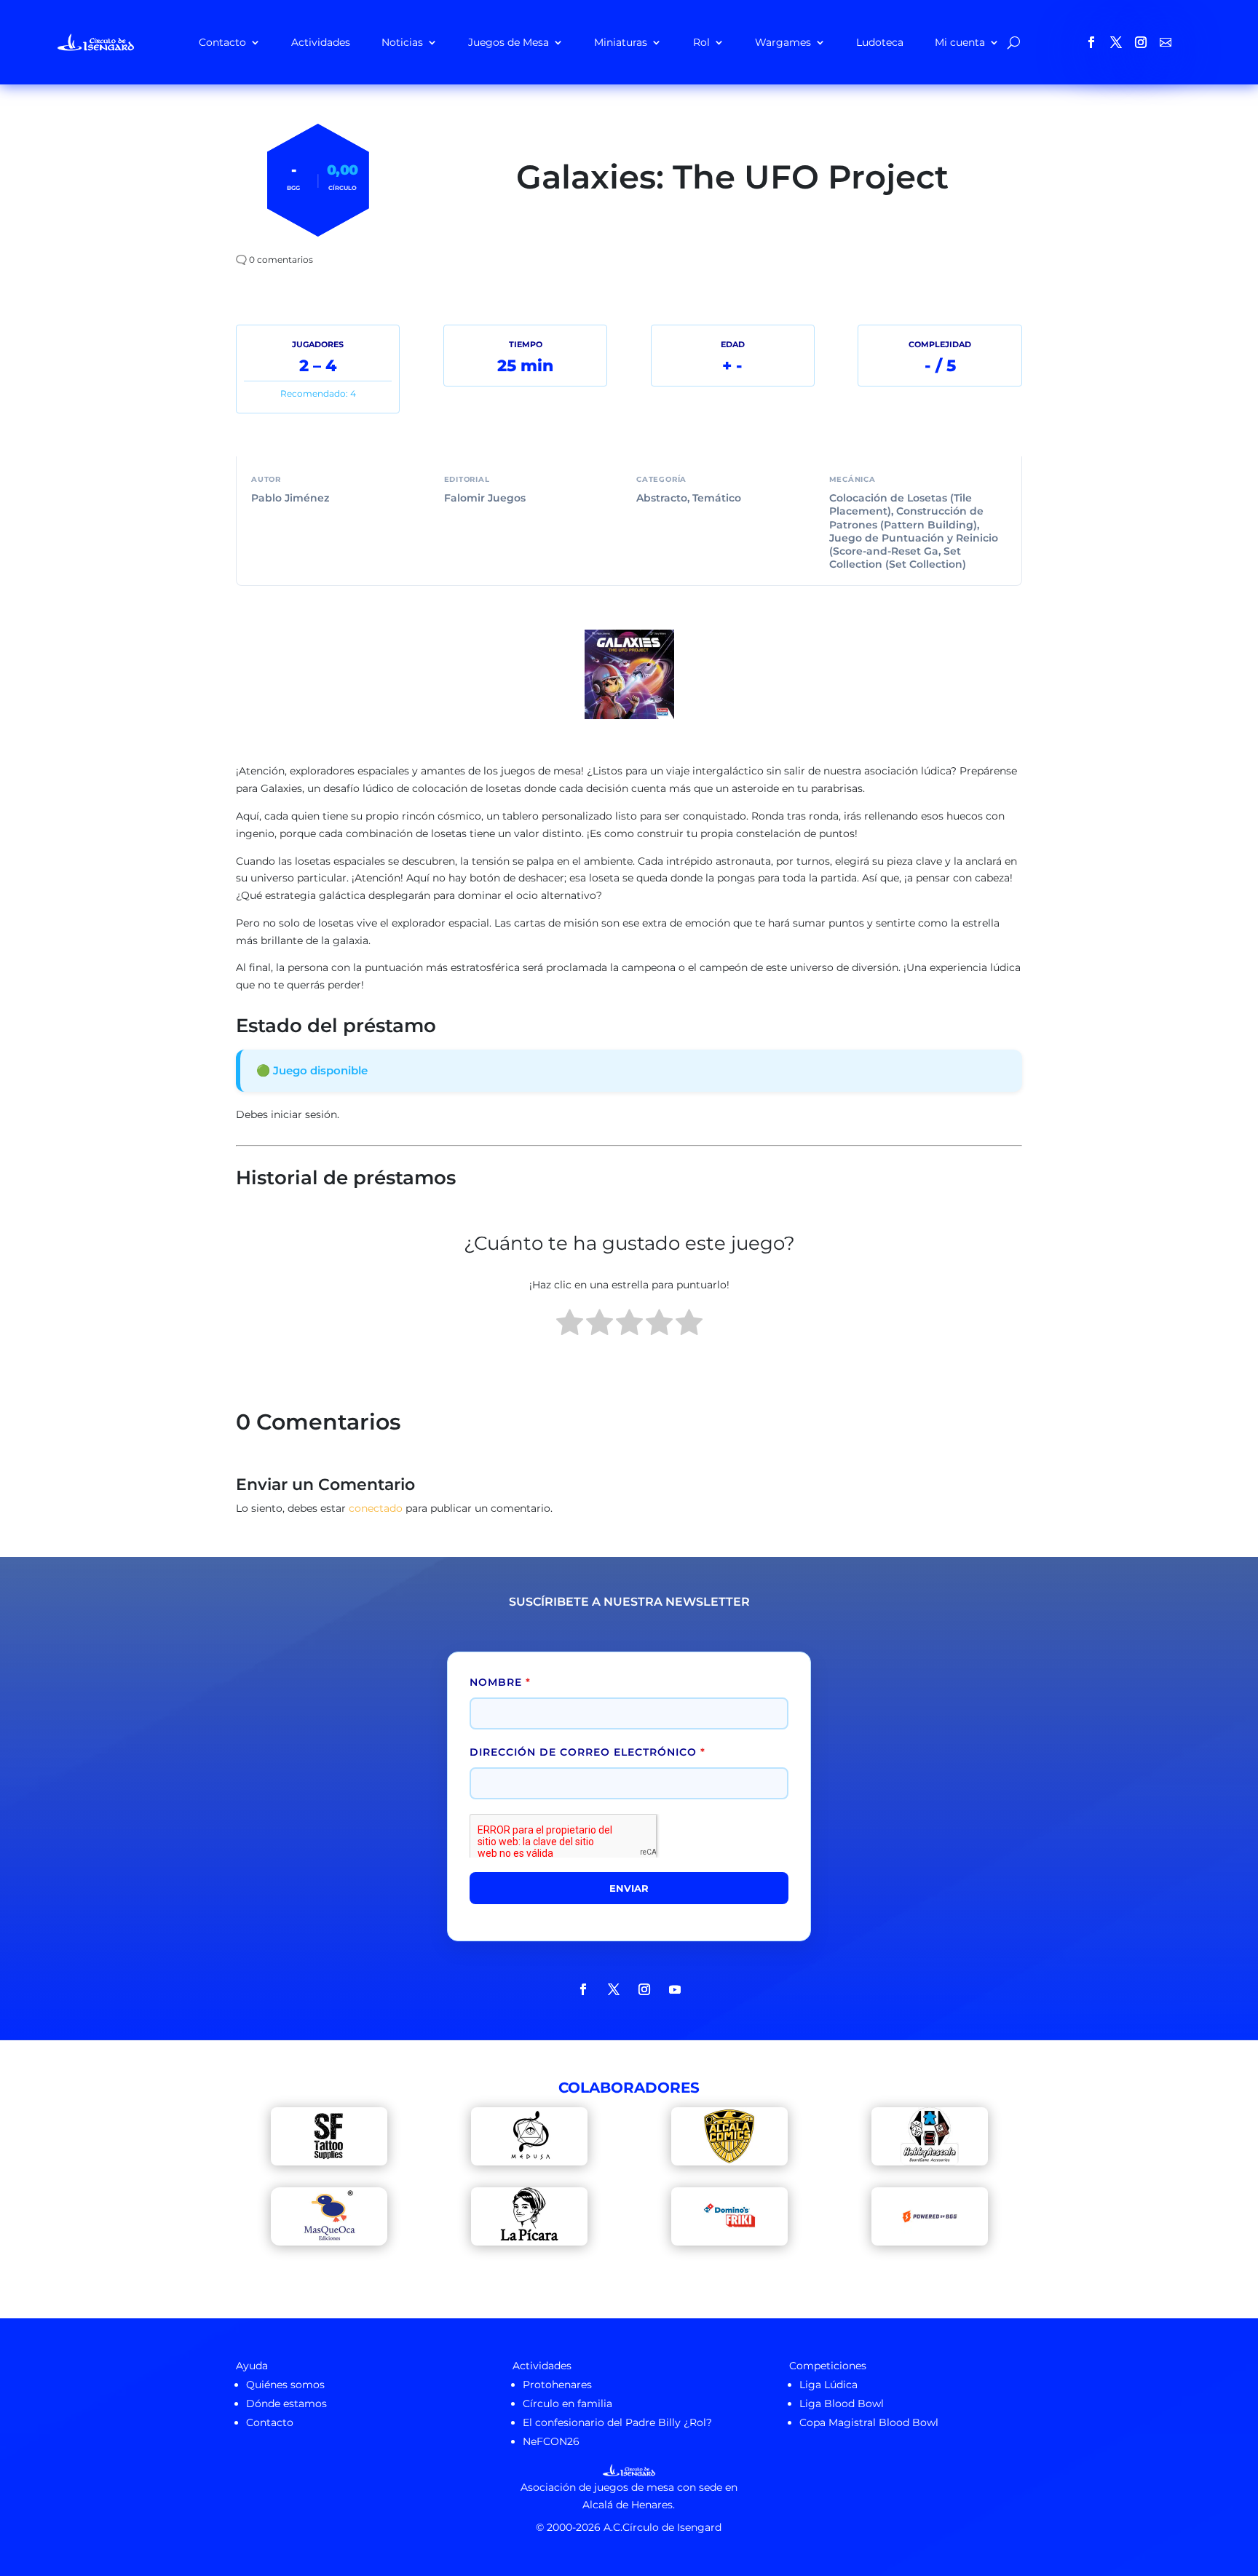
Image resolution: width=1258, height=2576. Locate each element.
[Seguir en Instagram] (1141, 42)
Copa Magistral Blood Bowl (869, 2422)
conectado (376, 1508)
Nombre (500, 1682)
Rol (701, 42)
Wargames (783, 42)
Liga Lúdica (828, 2385)
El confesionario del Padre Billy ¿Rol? (617, 2422)
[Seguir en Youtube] (675, 1989)
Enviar (629, 1888)
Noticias (402, 42)
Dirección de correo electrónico (588, 1752)
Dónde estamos (286, 2403)
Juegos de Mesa (509, 42)
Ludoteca (880, 42)
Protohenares (557, 2385)
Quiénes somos (285, 2385)
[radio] (570, 1325)
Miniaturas (621, 42)
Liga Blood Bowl (842, 2403)
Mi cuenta (960, 42)
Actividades (321, 42)
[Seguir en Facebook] (1091, 42)
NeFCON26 (551, 2441)
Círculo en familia (567, 2403)
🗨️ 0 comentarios (274, 259)
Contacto (222, 42)
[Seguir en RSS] (1166, 42)
